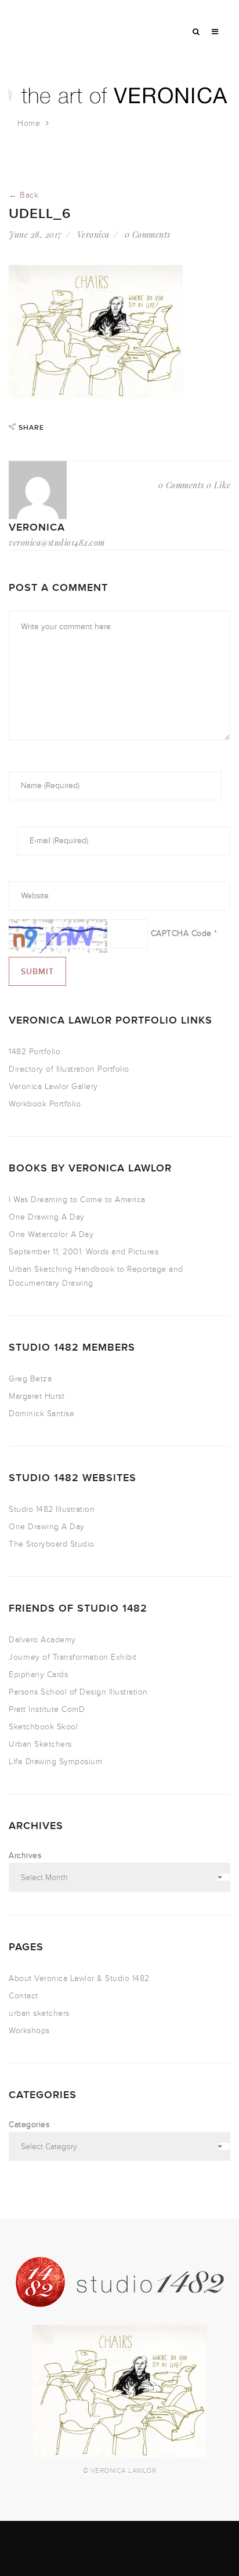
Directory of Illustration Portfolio (69, 1069)
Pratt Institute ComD (47, 1709)
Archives (25, 1855)
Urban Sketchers (40, 1744)
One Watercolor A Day (51, 1234)
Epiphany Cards (38, 1675)
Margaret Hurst (37, 1396)
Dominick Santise (41, 1414)
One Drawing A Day (47, 1217)
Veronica (93, 235)
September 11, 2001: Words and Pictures (84, 1252)
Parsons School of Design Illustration (78, 1692)
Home (29, 123)
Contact (23, 1996)
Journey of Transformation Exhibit (73, 1657)
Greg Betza (30, 1379)
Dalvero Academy (42, 1640)
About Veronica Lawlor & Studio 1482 (79, 1978)
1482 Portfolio (35, 1052)
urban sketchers (39, 2013)
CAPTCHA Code (181, 933)
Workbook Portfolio (45, 1104)
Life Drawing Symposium (55, 1762)
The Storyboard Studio (52, 1544)
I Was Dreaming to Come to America (77, 1200)
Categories (29, 2125)
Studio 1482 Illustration (52, 1509)
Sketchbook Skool (43, 1727)
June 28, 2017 (35, 235)
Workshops (29, 2031)
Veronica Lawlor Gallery (53, 1086)
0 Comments (148, 235)
